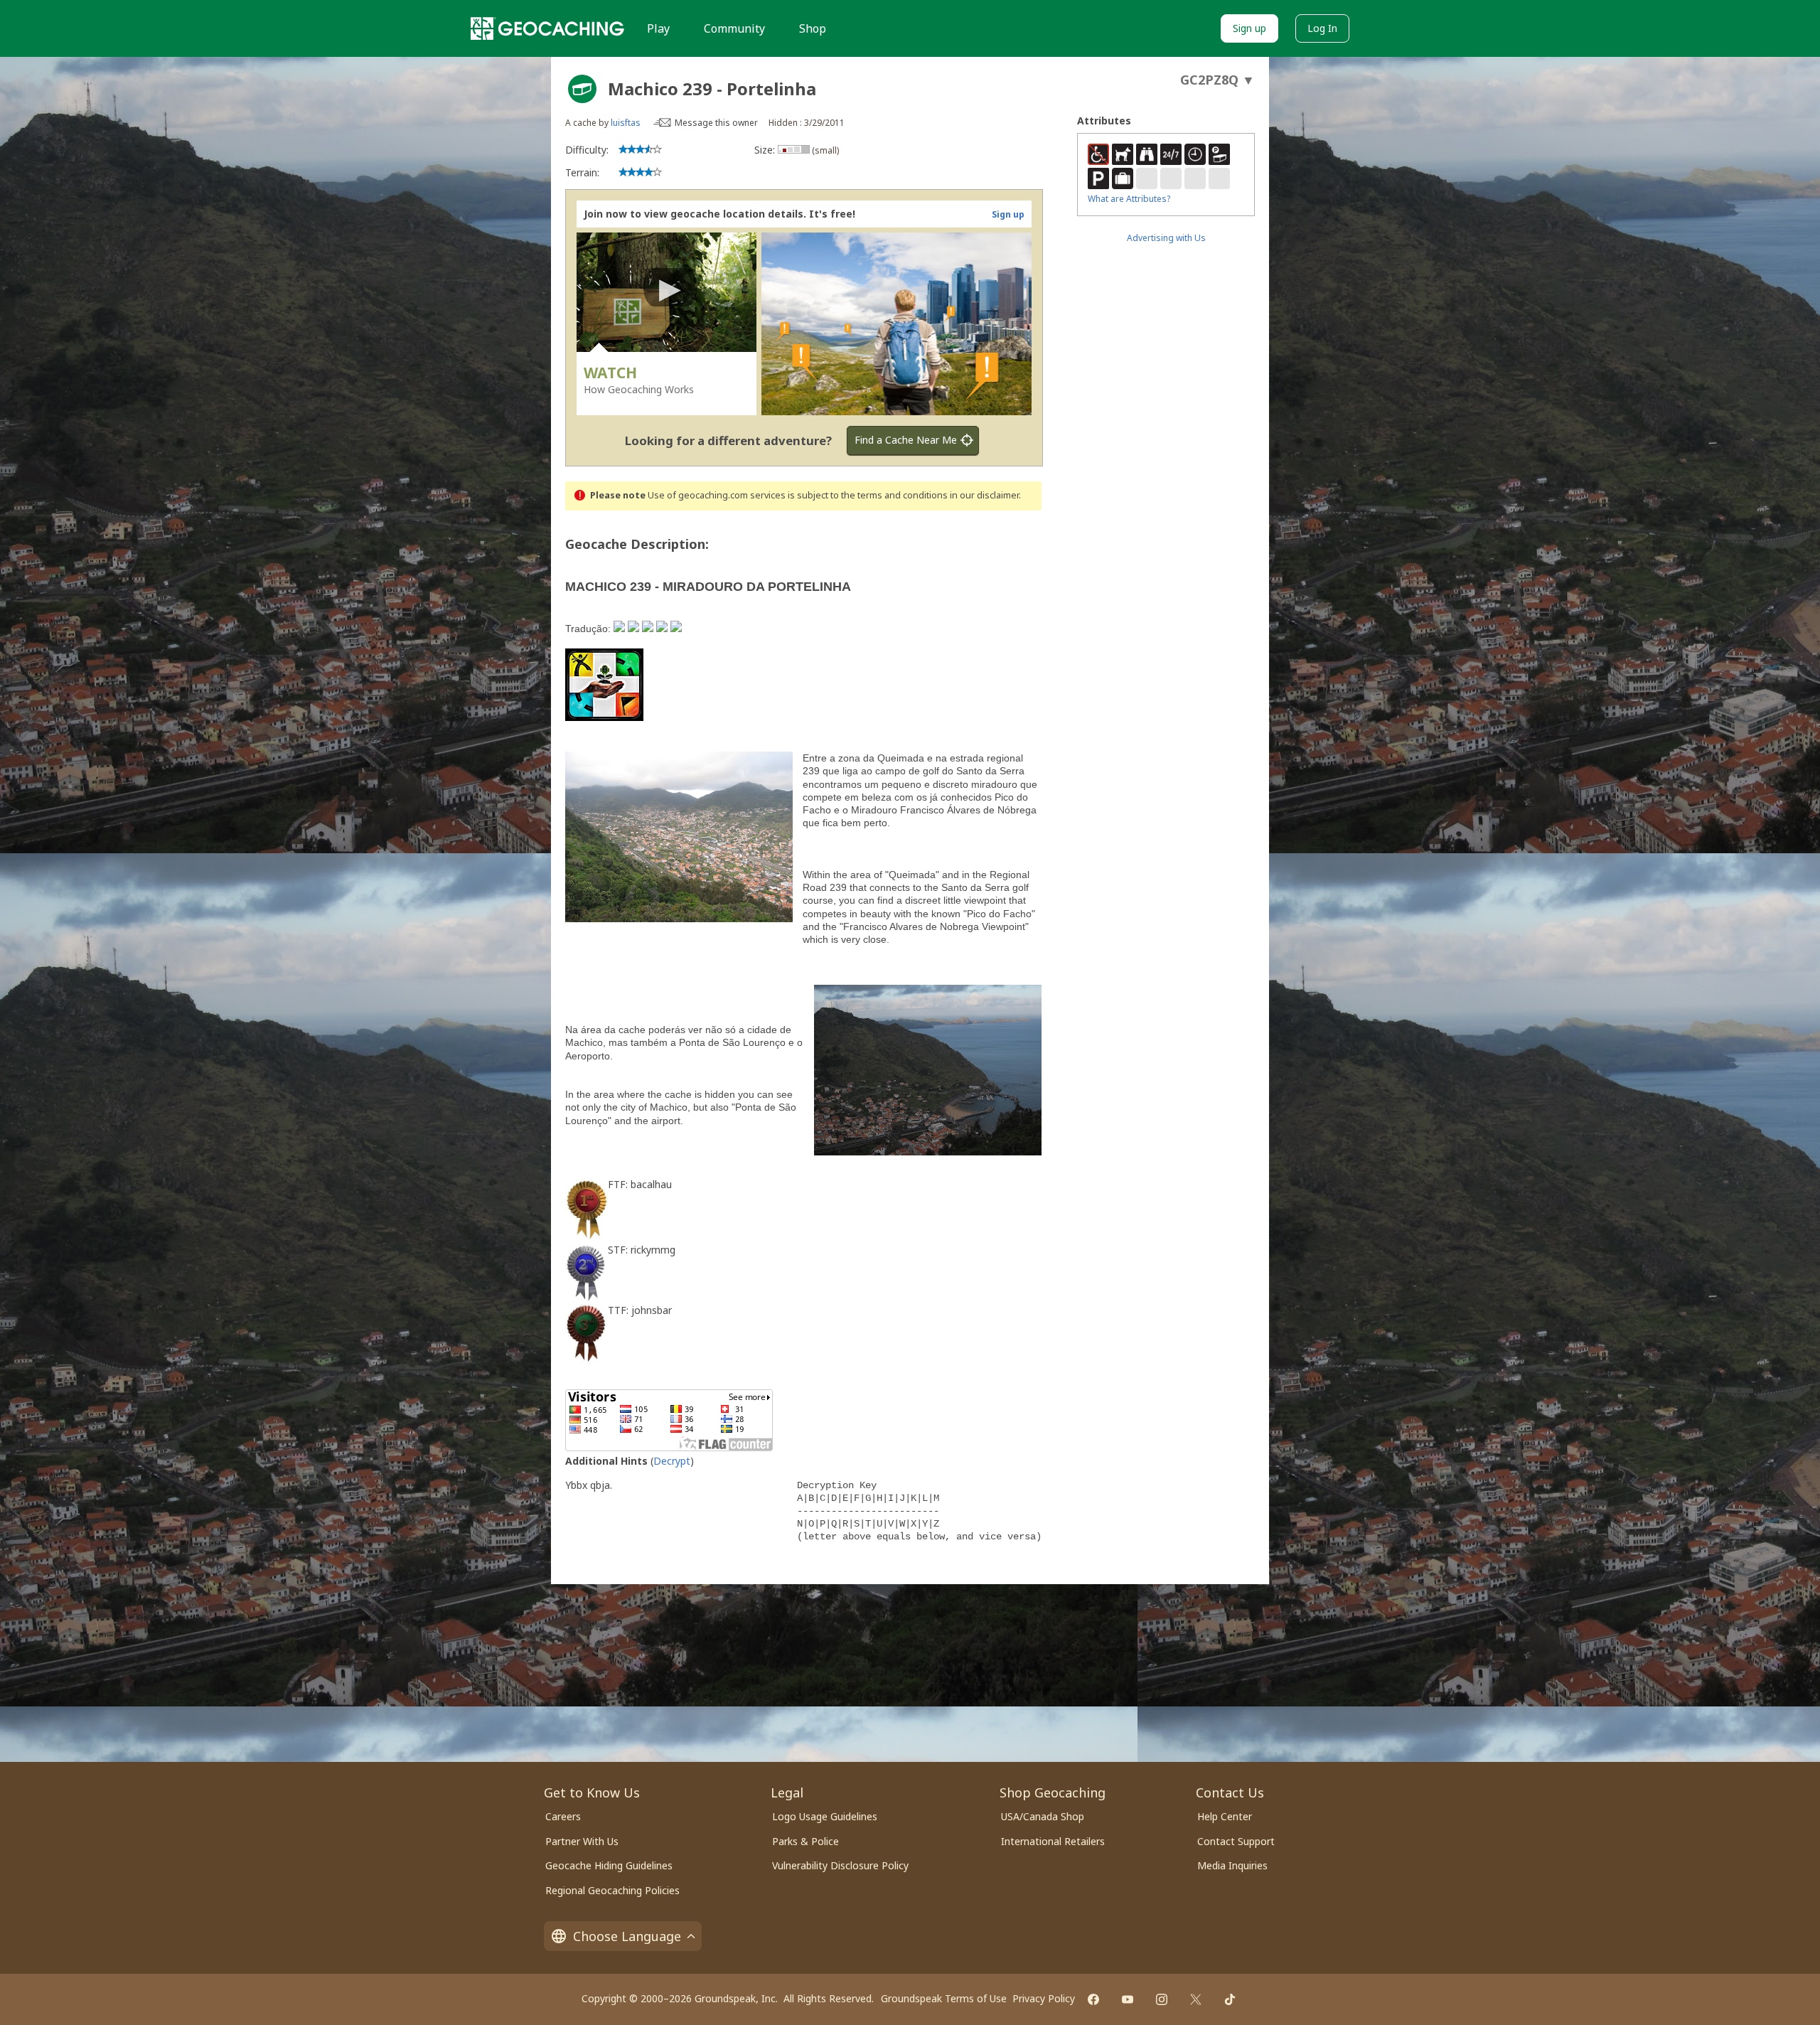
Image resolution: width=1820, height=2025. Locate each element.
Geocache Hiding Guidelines (609, 1865)
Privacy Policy (1044, 1998)
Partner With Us (582, 1841)
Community (734, 28)
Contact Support (1236, 1841)
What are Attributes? (1129, 199)
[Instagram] (1162, 1999)
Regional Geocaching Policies (612, 1890)
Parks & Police (805, 1841)
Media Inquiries (1232, 1865)
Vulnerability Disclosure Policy (840, 1865)
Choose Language (627, 1936)
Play (658, 28)
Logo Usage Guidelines (825, 1816)
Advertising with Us (1166, 238)
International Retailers (1053, 1841)
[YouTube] (1128, 1999)
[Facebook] (1093, 1999)
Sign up (1249, 28)
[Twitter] (1196, 1999)
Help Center (1225, 1816)
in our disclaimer (984, 495)
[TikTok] (1230, 1999)
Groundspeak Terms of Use (944, 1998)
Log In (1322, 28)
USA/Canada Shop (1043, 1816)
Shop (813, 28)
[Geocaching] (547, 28)
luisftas (626, 123)
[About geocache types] (582, 89)
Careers (563, 1816)
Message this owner (716, 123)
